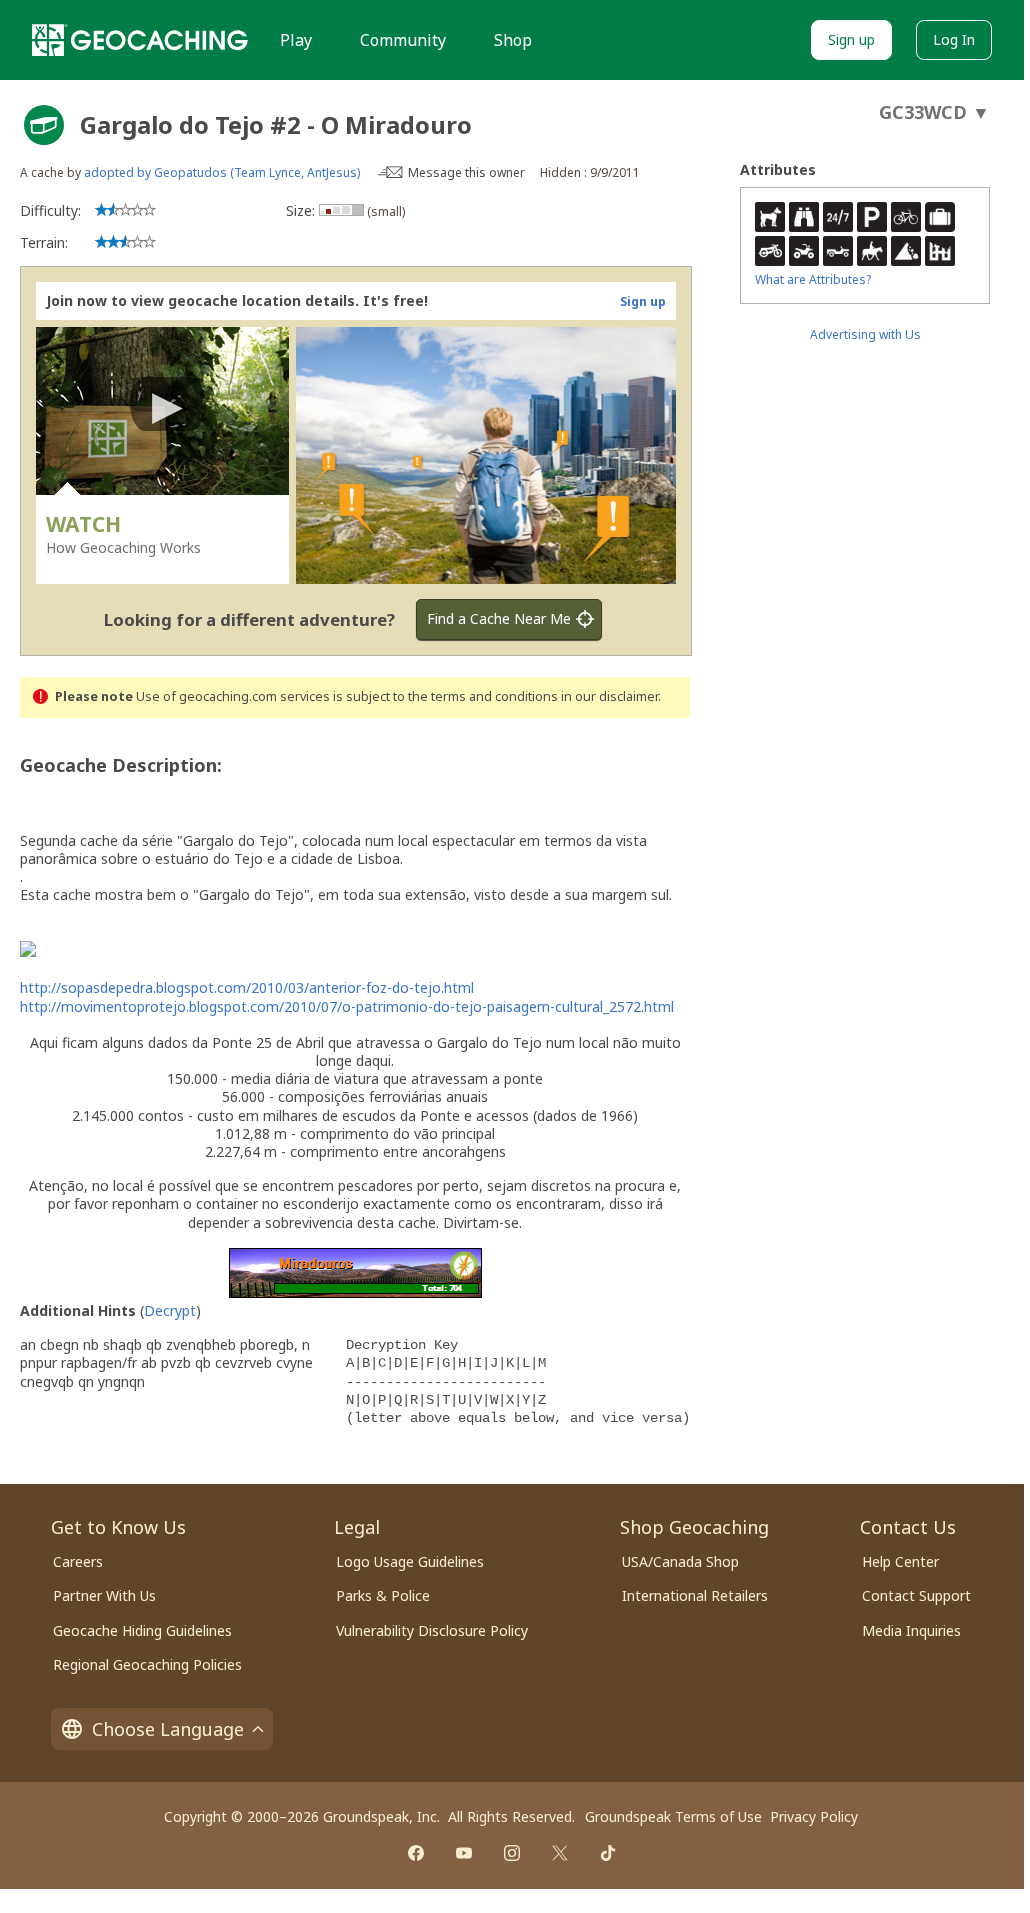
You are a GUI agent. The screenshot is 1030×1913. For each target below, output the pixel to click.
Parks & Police (383, 1595)
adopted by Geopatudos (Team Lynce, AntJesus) (222, 172)
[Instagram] (512, 1853)
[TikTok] (608, 1853)
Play (296, 40)
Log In (954, 39)
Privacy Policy (814, 1816)
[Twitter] (560, 1853)
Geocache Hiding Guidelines (142, 1630)
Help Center (900, 1561)
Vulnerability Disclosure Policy (432, 1630)
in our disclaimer (609, 696)
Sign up (851, 39)
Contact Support (916, 1595)
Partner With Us (104, 1595)
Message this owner (466, 172)
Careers (78, 1561)
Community (403, 40)
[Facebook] (416, 1853)
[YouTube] (464, 1853)
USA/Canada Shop (680, 1561)
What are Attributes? (813, 279)
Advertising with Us (865, 334)
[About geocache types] (44, 125)
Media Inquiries (911, 1630)
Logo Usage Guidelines (410, 1561)
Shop (513, 40)
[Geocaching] (140, 40)
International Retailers (695, 1595)
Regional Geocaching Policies (147, 1664)
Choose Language (168, 1729)
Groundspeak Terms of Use (673, 1816)
